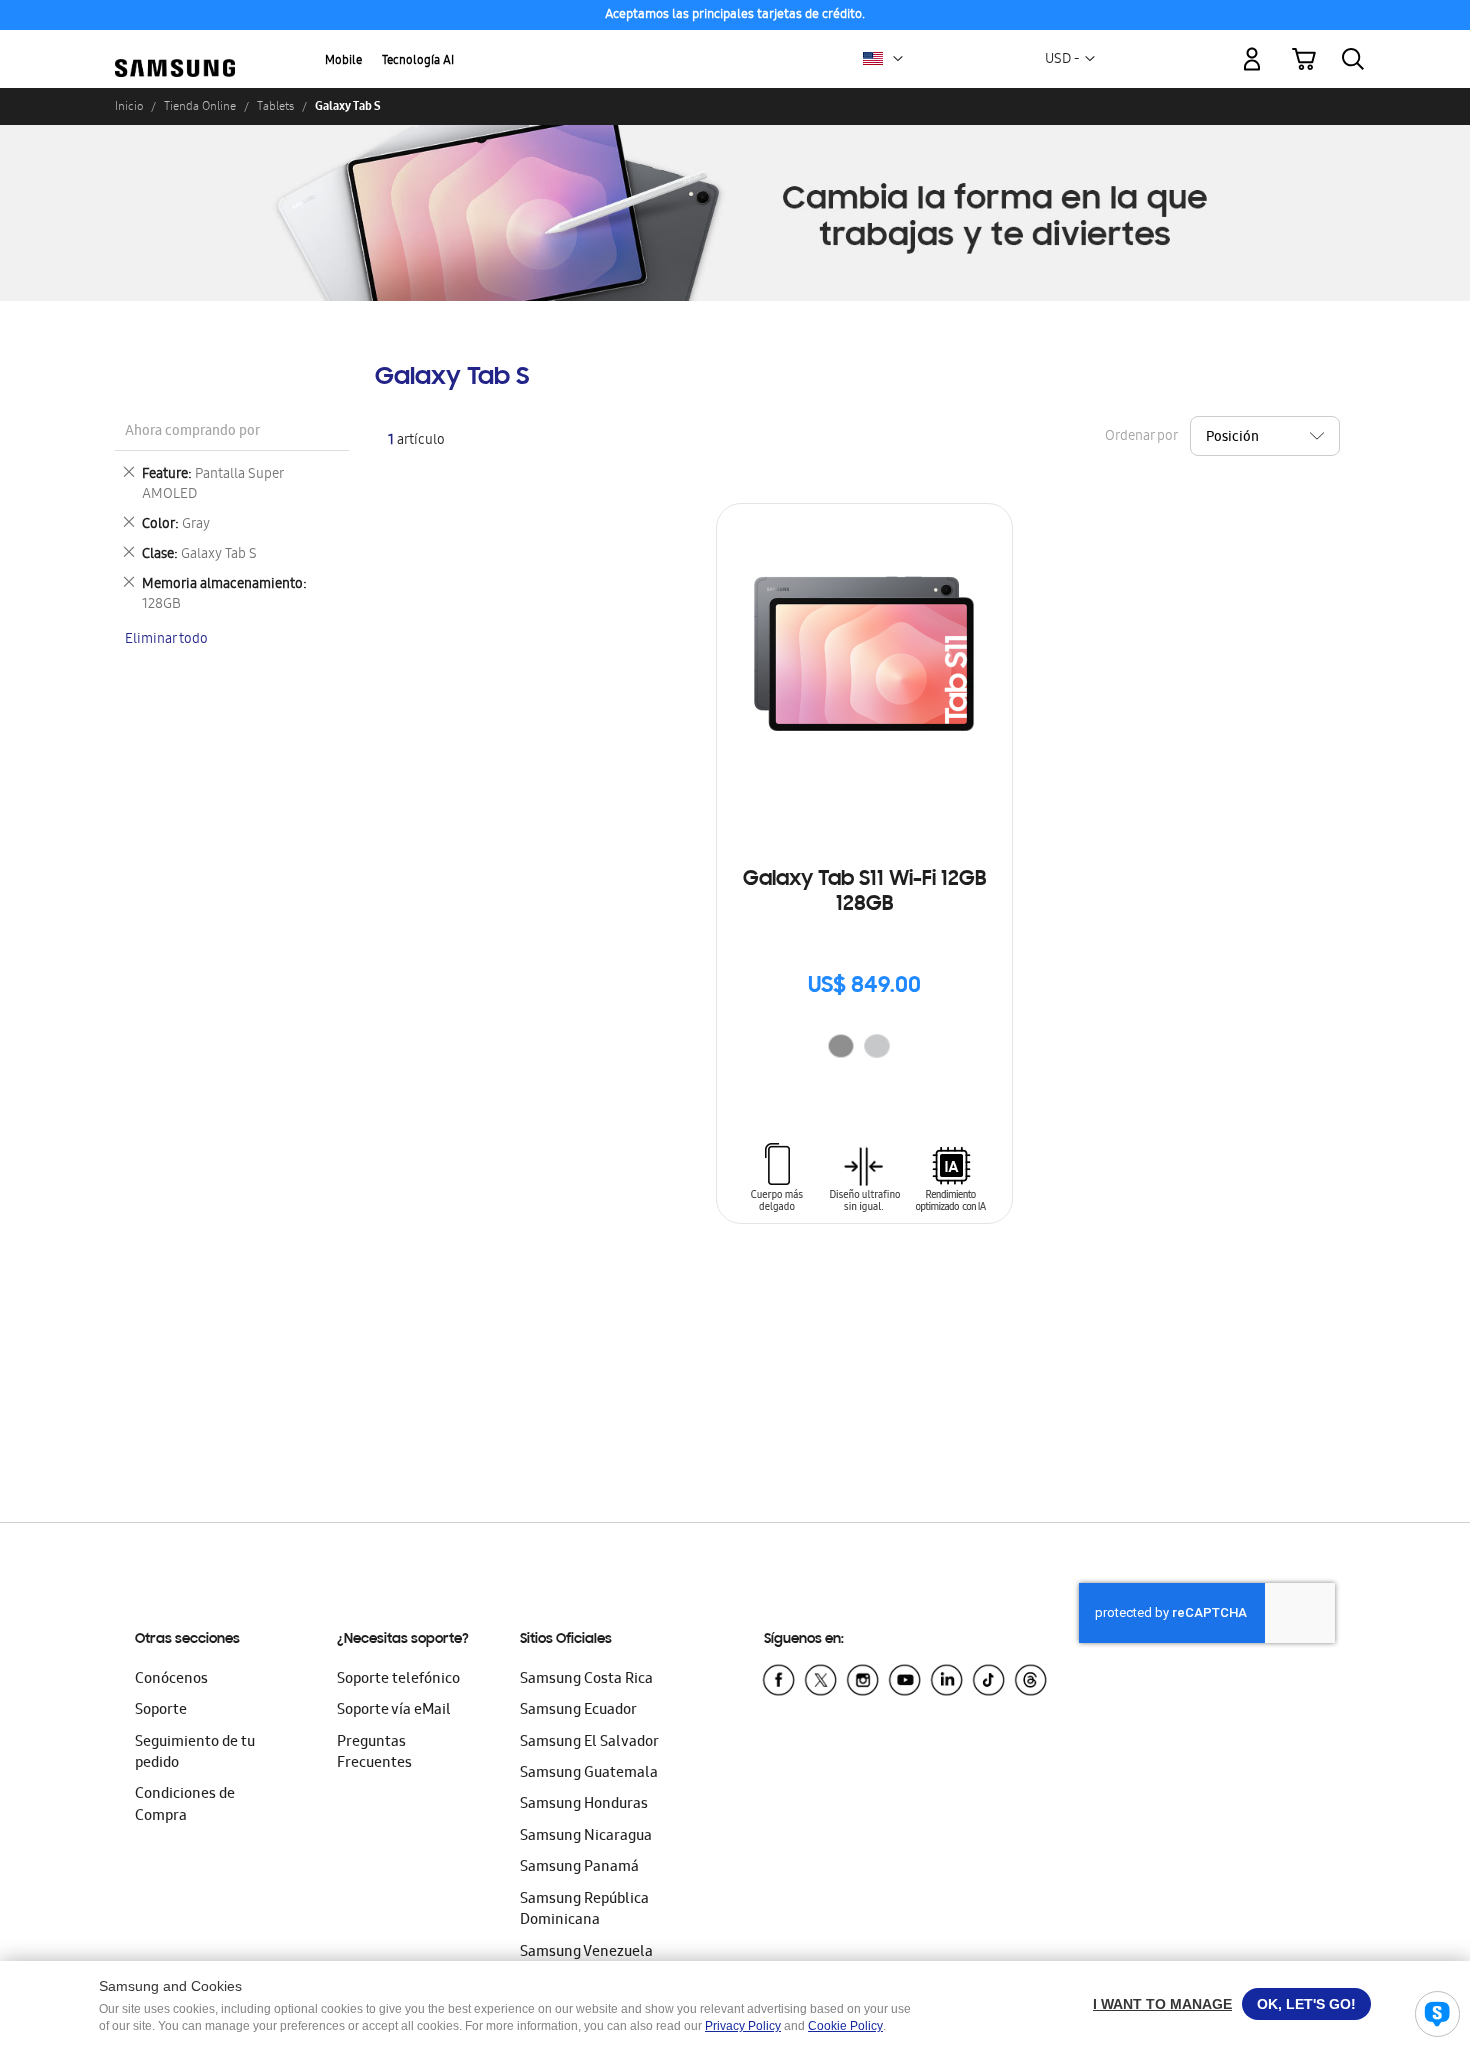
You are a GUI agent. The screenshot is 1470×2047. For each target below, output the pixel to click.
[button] (898, 59)
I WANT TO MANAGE (1162, 2004)
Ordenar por (1141, 436)
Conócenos (171, 1680)
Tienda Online (200, 106)
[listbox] (864, 1048)
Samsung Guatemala (589, 1774)
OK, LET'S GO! (1306, 2004)
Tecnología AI (418, 61)
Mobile (343, 61)
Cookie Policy (845, 2026)
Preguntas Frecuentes (374, 1753)
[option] (841, 1046)
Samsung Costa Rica (586, 1680)
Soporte (161, 1711)
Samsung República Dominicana (584, 1910)
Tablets (275, 106)
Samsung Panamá (579, 1868)
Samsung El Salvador (589, 1743)
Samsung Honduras (584, 1805)
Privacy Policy (743, 2026)
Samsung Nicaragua (586, 1837)
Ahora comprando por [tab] (192, 432)
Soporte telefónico (398, 1680)
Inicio (129, 106)
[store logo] (175, 47)
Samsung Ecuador (578, 1711)
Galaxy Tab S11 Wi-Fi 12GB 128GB (864, 892)
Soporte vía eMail (394, 1711)
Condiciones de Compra (185, 1805)
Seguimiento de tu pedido (195, 1753)
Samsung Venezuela (586, 1953)
